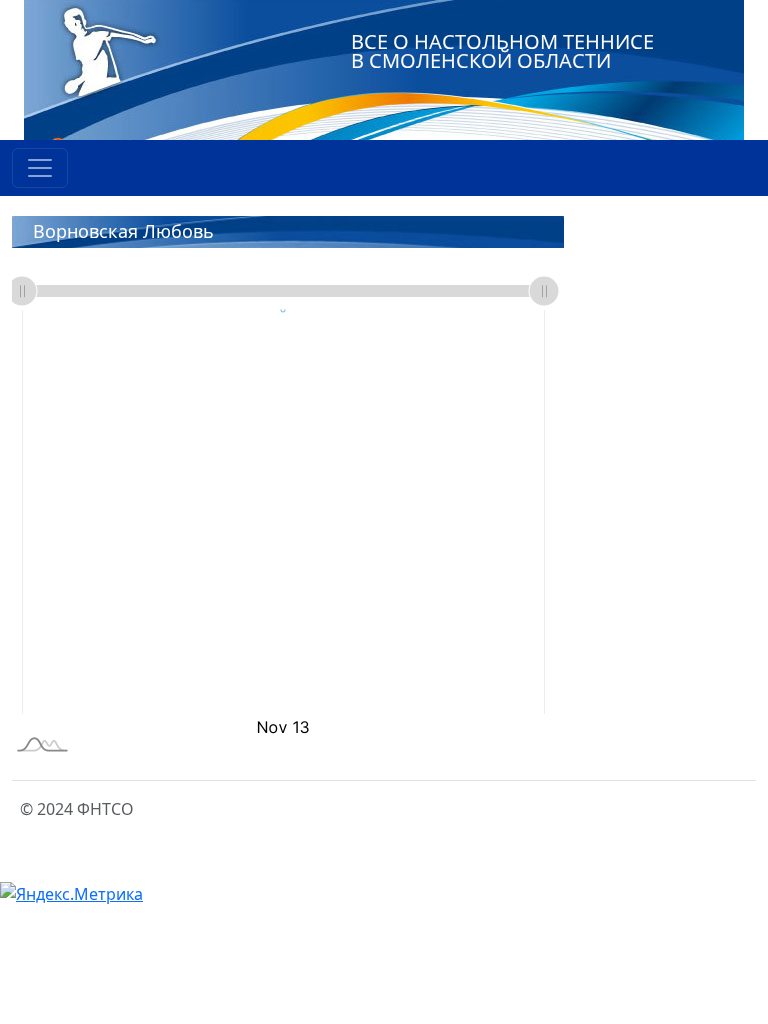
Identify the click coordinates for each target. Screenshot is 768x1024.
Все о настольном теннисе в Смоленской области (502, 51)
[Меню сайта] (40, 168)
